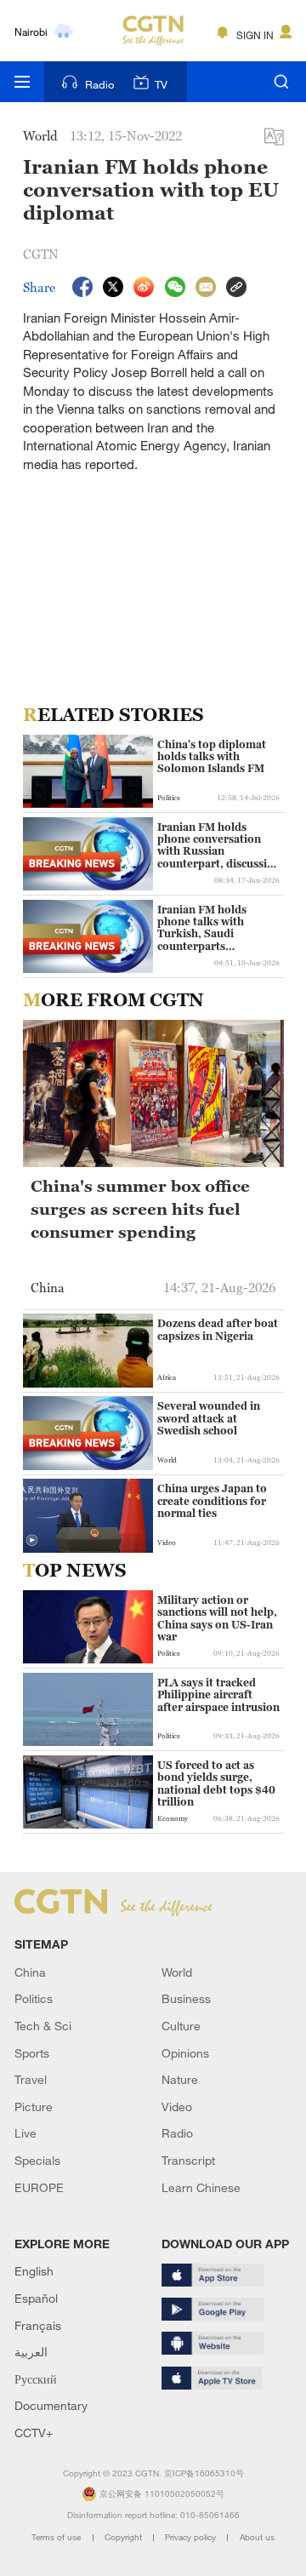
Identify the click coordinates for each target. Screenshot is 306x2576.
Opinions (185, 2053)
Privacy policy (192, 2537)
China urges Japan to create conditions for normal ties (212, 1501)
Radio (99, 84)
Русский (36, 2379)
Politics (34, 1998)
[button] (32, 1540)
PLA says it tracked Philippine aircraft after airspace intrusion (218, 1695)
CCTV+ (34, 2433)
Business (186, 1998)
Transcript (188, 2160)
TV (161, 84)
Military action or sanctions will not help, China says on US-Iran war (217, 1619)
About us (257, 2537)
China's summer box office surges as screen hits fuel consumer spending (140, 1208)
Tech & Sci (43, 2026)
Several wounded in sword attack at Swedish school (209, 1419)
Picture (34, 2107)
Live (25, 2133)
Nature (180, 2079)
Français (38, 2325)
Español (36, 2298)
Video (177, 2107)
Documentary (51, 2405)
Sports (32, 2053)
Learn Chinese (201, 2187)
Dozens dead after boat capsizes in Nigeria (218, 1330)
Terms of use (57, 2537)
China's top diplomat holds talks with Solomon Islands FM (212, 757)
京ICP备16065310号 (204, 2473)
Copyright (125, 2537)
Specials (37, 2160)
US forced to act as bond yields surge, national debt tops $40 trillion (216, 1784)
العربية (31, 2352)
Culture (181, 2026)
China (30, 1972)
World (177, 1972)
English (34, 2271)
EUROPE (39, 2187)
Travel (31, 2079)
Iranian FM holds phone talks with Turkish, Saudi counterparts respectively (202, 929)
